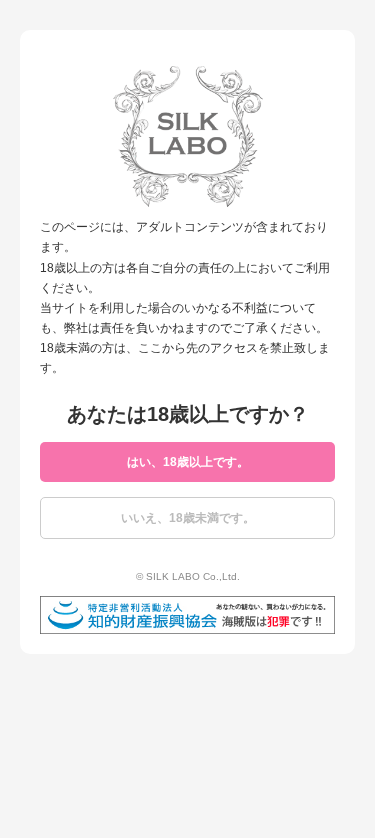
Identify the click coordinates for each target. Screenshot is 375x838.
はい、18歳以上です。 (188, 462)
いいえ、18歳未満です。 (188, 518)
